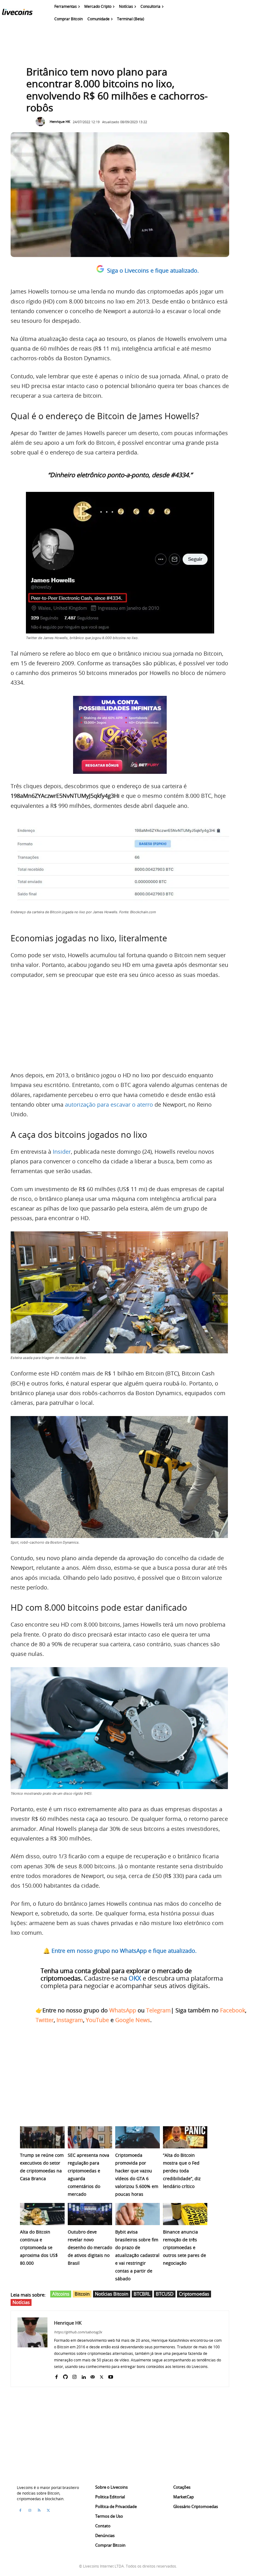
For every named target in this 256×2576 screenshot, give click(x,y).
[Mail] (93, 2376)
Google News (133, 2020)
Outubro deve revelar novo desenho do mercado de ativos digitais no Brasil (90, 2247)
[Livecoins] (17, 13)
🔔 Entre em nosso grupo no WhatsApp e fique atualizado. (120, 1951)
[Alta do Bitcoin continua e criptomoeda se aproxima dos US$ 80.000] (42, 2214)
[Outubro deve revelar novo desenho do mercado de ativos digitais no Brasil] (90, 2214)
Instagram (70, 2020)
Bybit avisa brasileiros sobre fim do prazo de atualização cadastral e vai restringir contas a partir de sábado (137, 2255)
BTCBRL (142, 2294)
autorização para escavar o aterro (109, 1104)
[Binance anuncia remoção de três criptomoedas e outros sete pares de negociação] (185, 2214)
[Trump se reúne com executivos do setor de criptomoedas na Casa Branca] (42, 2137)
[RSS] (39, 2511)
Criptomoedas (194, 2294)
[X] (102, 2376)
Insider (62, 1152)
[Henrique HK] (42, 122)
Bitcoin (82, 2294)
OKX (135, 1978)
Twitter (45, 2020)
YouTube (97, 2020)
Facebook (233, 2010)
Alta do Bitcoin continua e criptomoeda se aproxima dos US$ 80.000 (39, 2247)
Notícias (21, 2302)
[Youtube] (111, 2376)
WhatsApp (123, 2010)
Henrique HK (60, 121)
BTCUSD (165, 2294)
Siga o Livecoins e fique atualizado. (153, 270)
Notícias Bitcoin (112, 2294)
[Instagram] (74, 2376)
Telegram (158, 2010)
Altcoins (61, 2294)
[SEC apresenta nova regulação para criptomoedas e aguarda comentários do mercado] (90, 2137)
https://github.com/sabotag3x (78, 2332)
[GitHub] (65, 2376)
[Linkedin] (84, 2376)
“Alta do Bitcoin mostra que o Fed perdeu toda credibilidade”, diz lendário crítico (182, 2171)
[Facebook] (56, 2376)
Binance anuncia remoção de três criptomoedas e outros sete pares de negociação (185, 2247)
